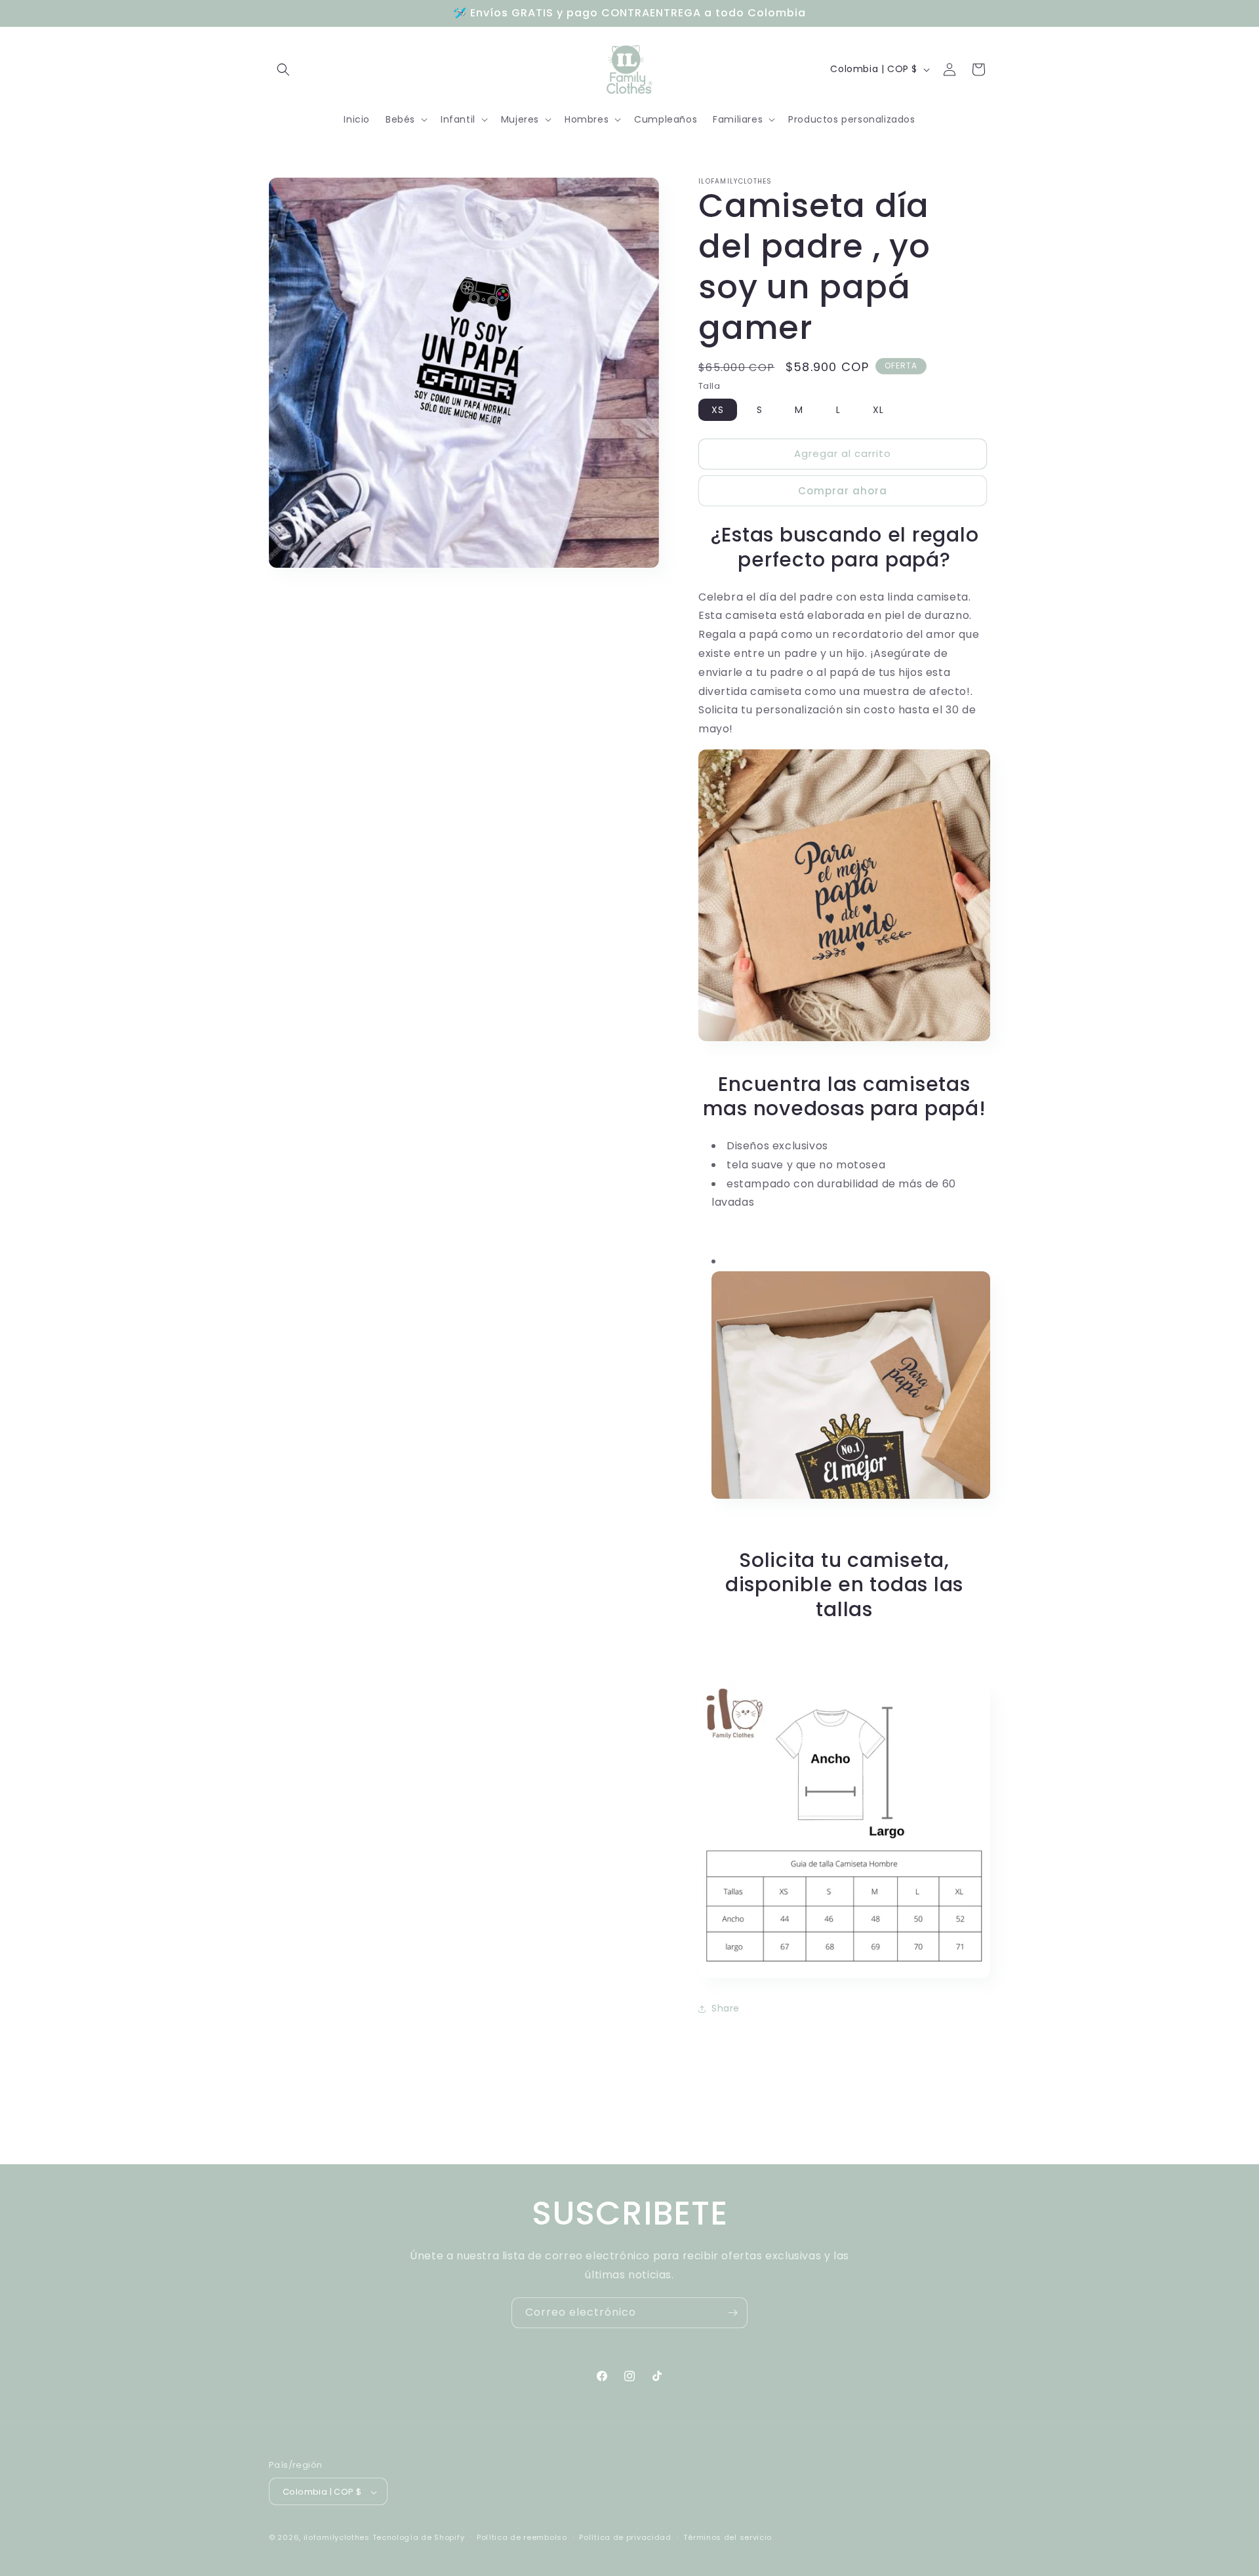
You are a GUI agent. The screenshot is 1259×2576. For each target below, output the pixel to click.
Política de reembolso (522, 2537)
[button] (283, 69)
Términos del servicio (728, 2537)
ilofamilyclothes (337, 2538)
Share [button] (726, 2008)
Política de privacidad (625, 2537)
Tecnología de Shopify (419, 2538)
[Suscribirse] (732, 2313)
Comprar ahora (843, 491)
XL (878, 410)
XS (718, 410)
